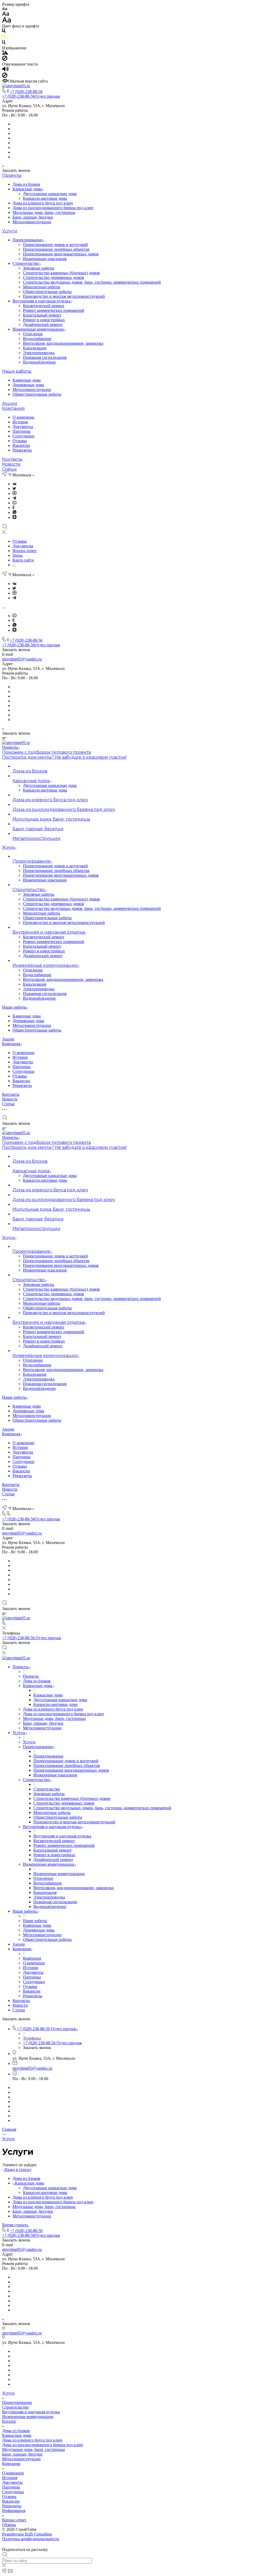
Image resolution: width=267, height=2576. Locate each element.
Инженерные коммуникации (39, 329)
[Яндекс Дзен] (14, 517)
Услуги (10, 231)
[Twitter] (14, 488)
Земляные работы (39, 268)
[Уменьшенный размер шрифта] (5, 9)
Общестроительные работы (47, 292)
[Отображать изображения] (5, 53)
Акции (10, 403)
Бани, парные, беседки (33, 217)
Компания (13, 408)
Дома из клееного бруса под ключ (43, 203)
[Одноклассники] (13, 508)
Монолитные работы (42, 287)
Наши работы (17, 371)
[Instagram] (14, 493)
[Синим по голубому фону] (4, 43)
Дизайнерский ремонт (43, 324)
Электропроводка (39, 353)
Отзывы (20, 441)
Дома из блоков (26, 184)
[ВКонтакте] (14, 484)
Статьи (9, 469)
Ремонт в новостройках (44, 320)
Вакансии (21, 445)
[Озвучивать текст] (5, 70)
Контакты (12, 459)
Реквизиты (22, 450)
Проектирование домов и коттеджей (55, 245)
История (20, 422)
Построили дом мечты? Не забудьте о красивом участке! (64, 757)
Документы (23, 427)
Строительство (26, 263)
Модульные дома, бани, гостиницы (44, 212)
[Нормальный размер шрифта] (6, 14)
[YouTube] (14, 503)
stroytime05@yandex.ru (22, 659)
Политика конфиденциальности (31, 2539)
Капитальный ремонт (42, 315)
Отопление (33, 334)
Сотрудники (23, 436)
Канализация (35, 348)
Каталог (9, 2421)
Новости (11, 464)
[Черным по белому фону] (4, 32)
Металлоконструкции (32, 222)
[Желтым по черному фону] (4, 37)
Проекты (12, 175)
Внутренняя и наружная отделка (42, 301)
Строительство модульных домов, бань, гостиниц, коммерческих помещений (92, 282)
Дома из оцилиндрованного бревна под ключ (53, 208)
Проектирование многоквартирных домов (61, 254)
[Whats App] (14, 513)
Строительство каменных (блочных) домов (61, 273)
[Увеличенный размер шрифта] (7, 21)
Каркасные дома (28, 189)
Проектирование (28, 240)
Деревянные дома (28, 385)
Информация (14, 2511)
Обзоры (9, 2525)
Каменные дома (27, 380)
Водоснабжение (37, 339)
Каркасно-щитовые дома (45, 198)
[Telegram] (14, 498)
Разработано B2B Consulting (27, 2534)
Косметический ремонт (44, 306)
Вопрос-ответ (14, 2520)
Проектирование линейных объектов (56, 249)
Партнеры (22, 431)
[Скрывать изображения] (5, 59)
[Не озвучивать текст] (5, 76)
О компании (23, 417)
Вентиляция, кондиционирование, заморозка (63, 343)
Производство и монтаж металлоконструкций (64, 296)
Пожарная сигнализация (45, 357)
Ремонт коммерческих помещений (54, 310)
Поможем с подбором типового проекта (46, 752)
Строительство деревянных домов (53, 277)
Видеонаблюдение (39, 362)
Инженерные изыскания (45, 259)
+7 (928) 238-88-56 (26, 92)
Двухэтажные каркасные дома (50, 194)
